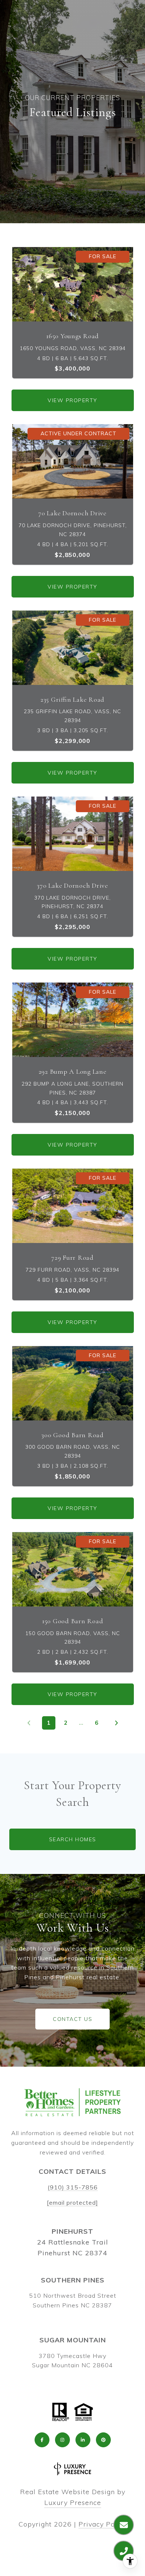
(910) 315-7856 (73, 2187)
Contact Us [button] (72, 2019)
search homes (73, 1839)
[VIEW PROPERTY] (73, 394)
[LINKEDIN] (83, 2440)
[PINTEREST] (103, 2440)
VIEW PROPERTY (72, 400)
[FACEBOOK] (42, 2440)
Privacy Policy (103, 2524)
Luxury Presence (73, 2503)
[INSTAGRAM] (62, 2440)
